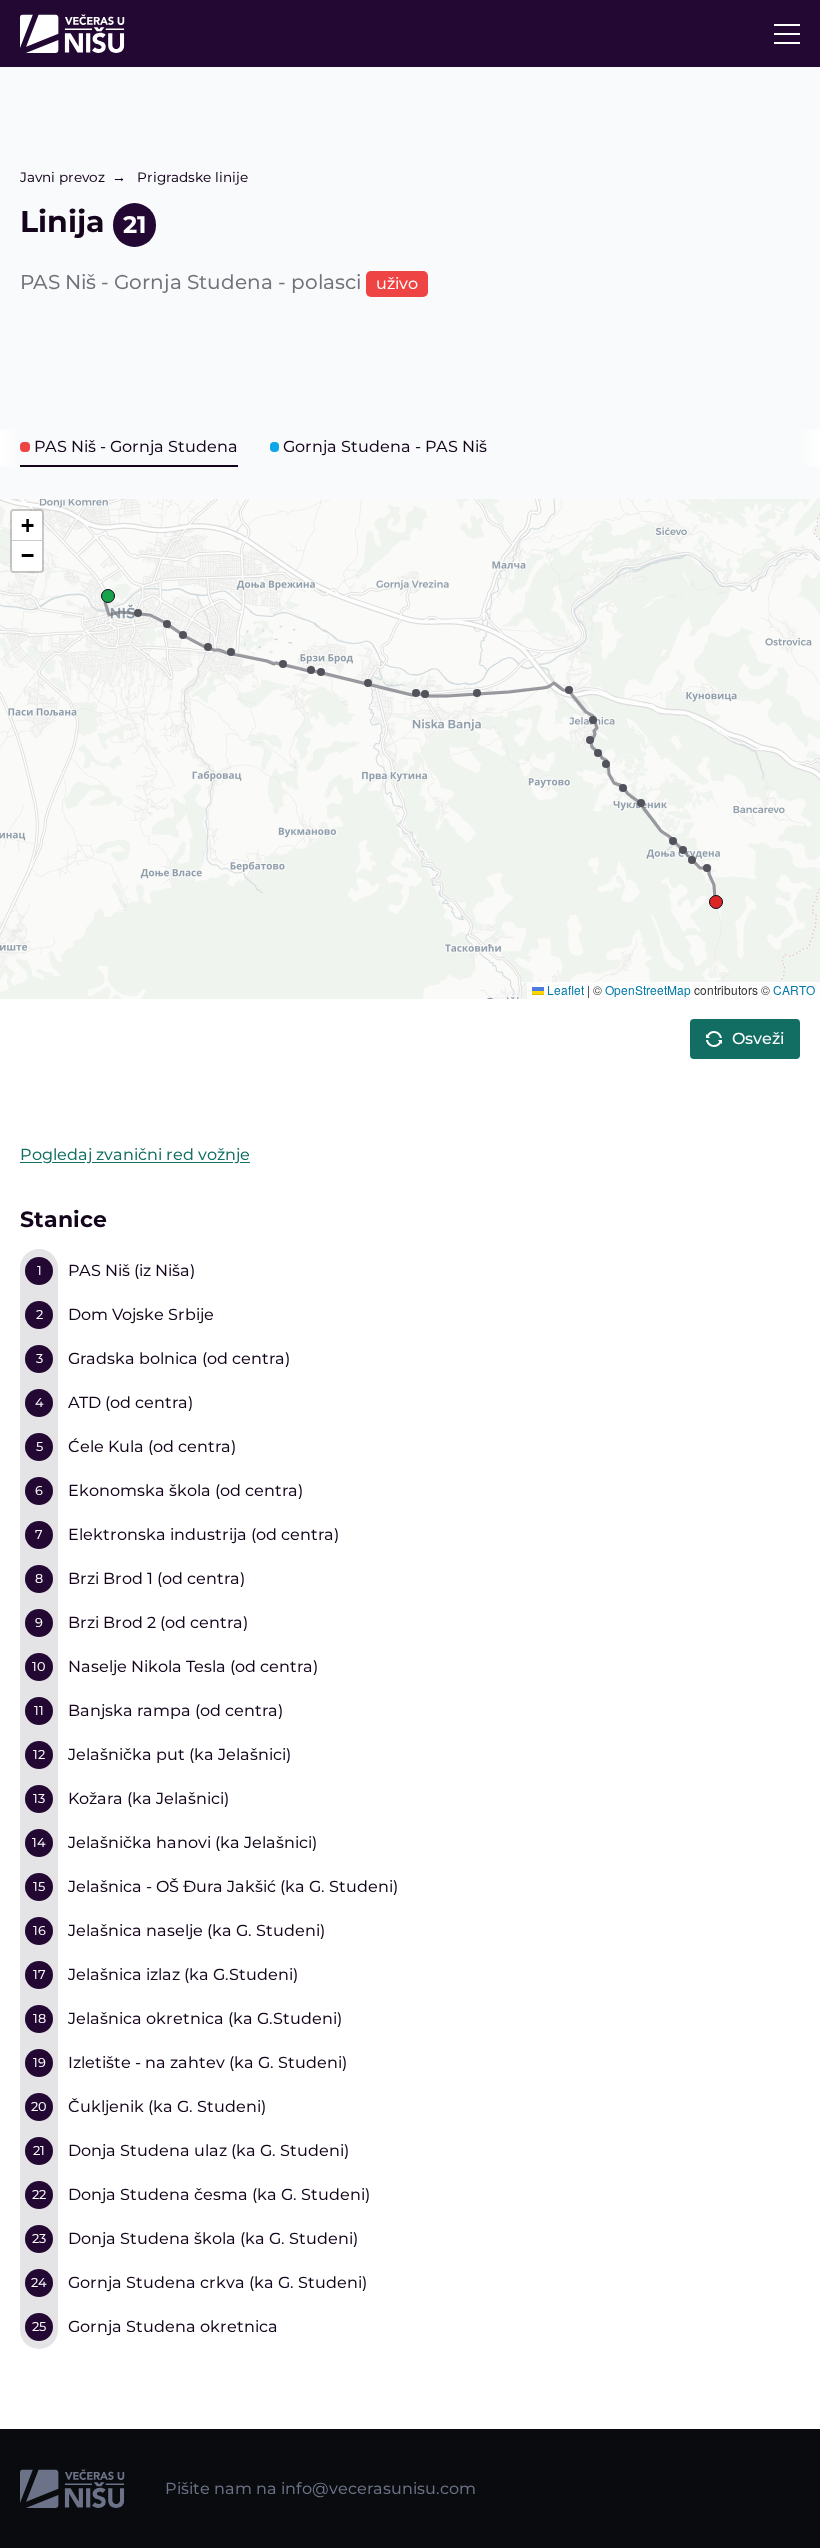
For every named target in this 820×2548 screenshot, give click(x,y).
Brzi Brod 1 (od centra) (156, 1578)
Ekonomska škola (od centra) (185, 1490)
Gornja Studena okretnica (173, 2326)
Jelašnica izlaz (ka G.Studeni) (183, 1974)
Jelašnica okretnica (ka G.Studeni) (205, 2018)
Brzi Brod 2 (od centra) (158, 1622)
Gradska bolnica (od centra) (179, 1358)
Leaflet (564, 989)
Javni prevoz (62, 177)
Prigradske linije (192, 177)
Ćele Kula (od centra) (152, 1446)
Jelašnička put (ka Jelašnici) (179, 1754)
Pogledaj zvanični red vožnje (135, 1154)
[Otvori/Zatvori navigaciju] (787, 34)
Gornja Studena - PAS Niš (385, 446)
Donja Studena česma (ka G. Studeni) (219, 2194)
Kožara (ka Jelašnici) (148, 1798)
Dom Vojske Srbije (141, 1314)
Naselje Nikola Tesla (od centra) (193, 1666)
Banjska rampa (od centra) (175, 1710)
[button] (108, 596)
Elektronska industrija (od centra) (203, 1534)
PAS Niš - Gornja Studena (136, 446)
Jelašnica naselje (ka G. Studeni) (196, 1930)
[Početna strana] (77, 33)
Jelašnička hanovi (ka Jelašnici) (192, 1842)
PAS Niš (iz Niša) (131, 1270)
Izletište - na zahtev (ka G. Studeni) (207, 2062)
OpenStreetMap (648, 989)
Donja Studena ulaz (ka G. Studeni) (208, 2150)
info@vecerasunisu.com (378, 2488)
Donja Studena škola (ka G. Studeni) (213, 2238)
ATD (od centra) (130, 1402)
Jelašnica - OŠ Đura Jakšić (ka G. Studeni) (233, 1886)
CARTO (794, 989)
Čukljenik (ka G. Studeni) (167, 2106)
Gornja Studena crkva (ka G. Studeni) (217, 2282)
